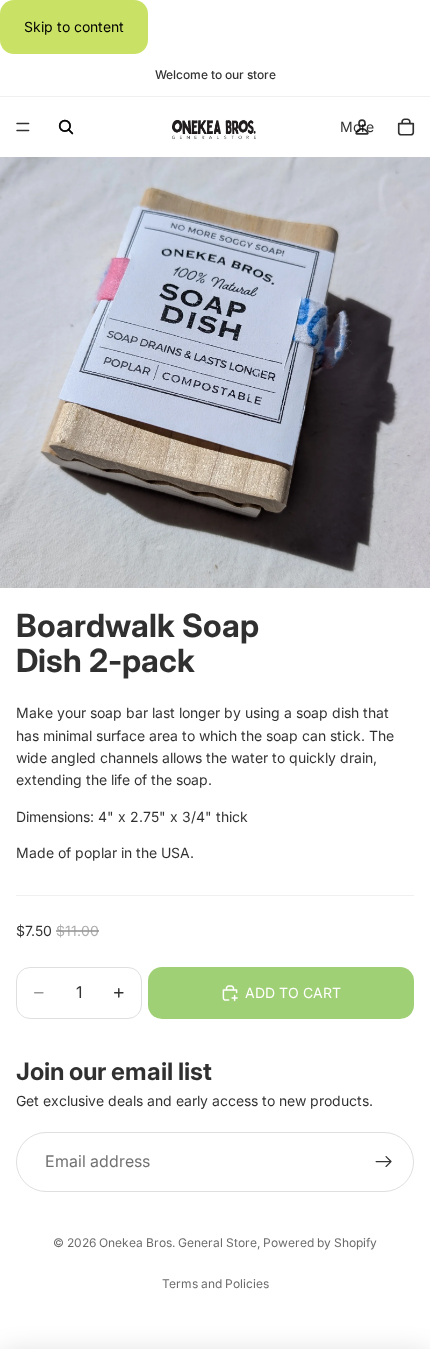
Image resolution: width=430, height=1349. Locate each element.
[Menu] (23, 128)
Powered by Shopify (320, 1242)
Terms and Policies (215, 1283)
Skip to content (74, 26)
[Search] (66, 127)
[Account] (362, 127)
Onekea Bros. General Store (178, 1242)
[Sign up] (384, 1163)
